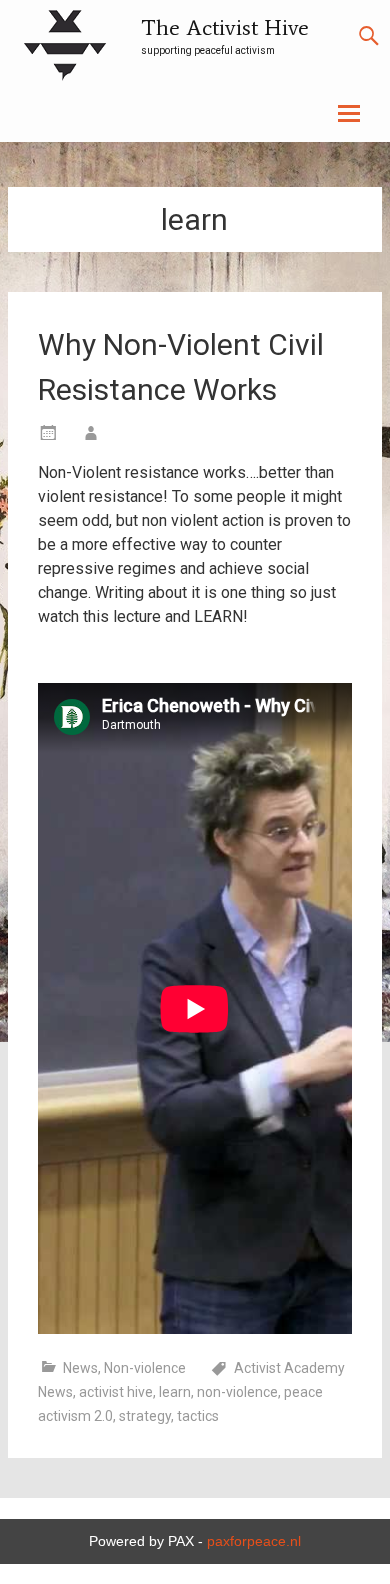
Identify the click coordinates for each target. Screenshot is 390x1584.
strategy (145, 1416)
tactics (198, 1416)
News (80, 1368)
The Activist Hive (225, 27)
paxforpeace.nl (254, 1541)
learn (175, 1392)
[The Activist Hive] (64, 48)
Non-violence (145, 1368)
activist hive (116, 1392)
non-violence (237, 1392)
